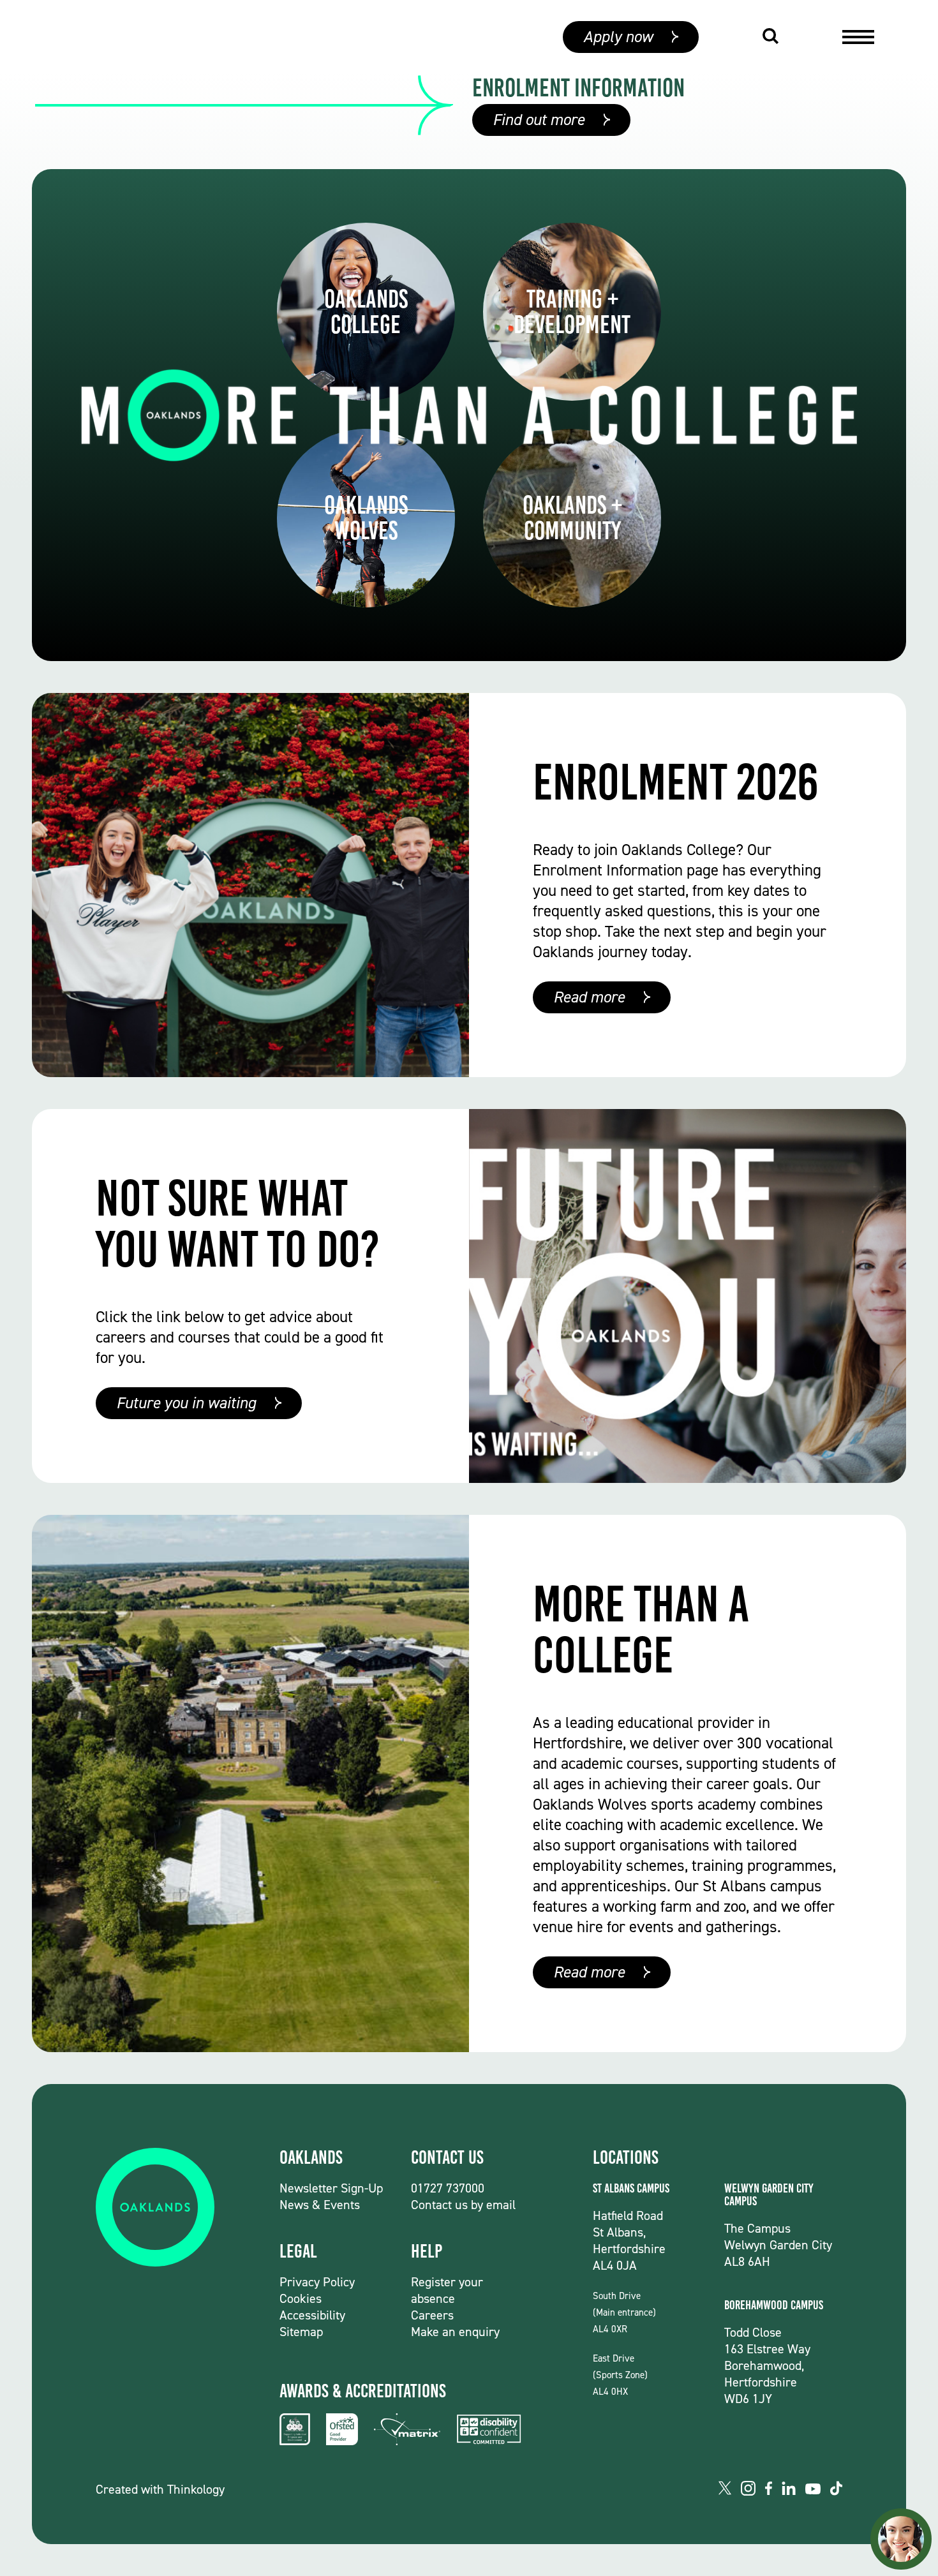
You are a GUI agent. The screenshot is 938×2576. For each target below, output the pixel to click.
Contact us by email (463, 2205)
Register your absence (447, 2290)
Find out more (539, 120)
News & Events (320, 2205)
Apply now (618, 37)
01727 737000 (448, 2188)
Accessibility (312, 2315)
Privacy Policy (317, 2282)
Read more (589, 997)
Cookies (301, 2298)
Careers (432, 2315)
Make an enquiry (455, 2332)
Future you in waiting (186, 1403)
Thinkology (196, 2489)
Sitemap (301, 2332)
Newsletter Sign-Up (331, 2188)
